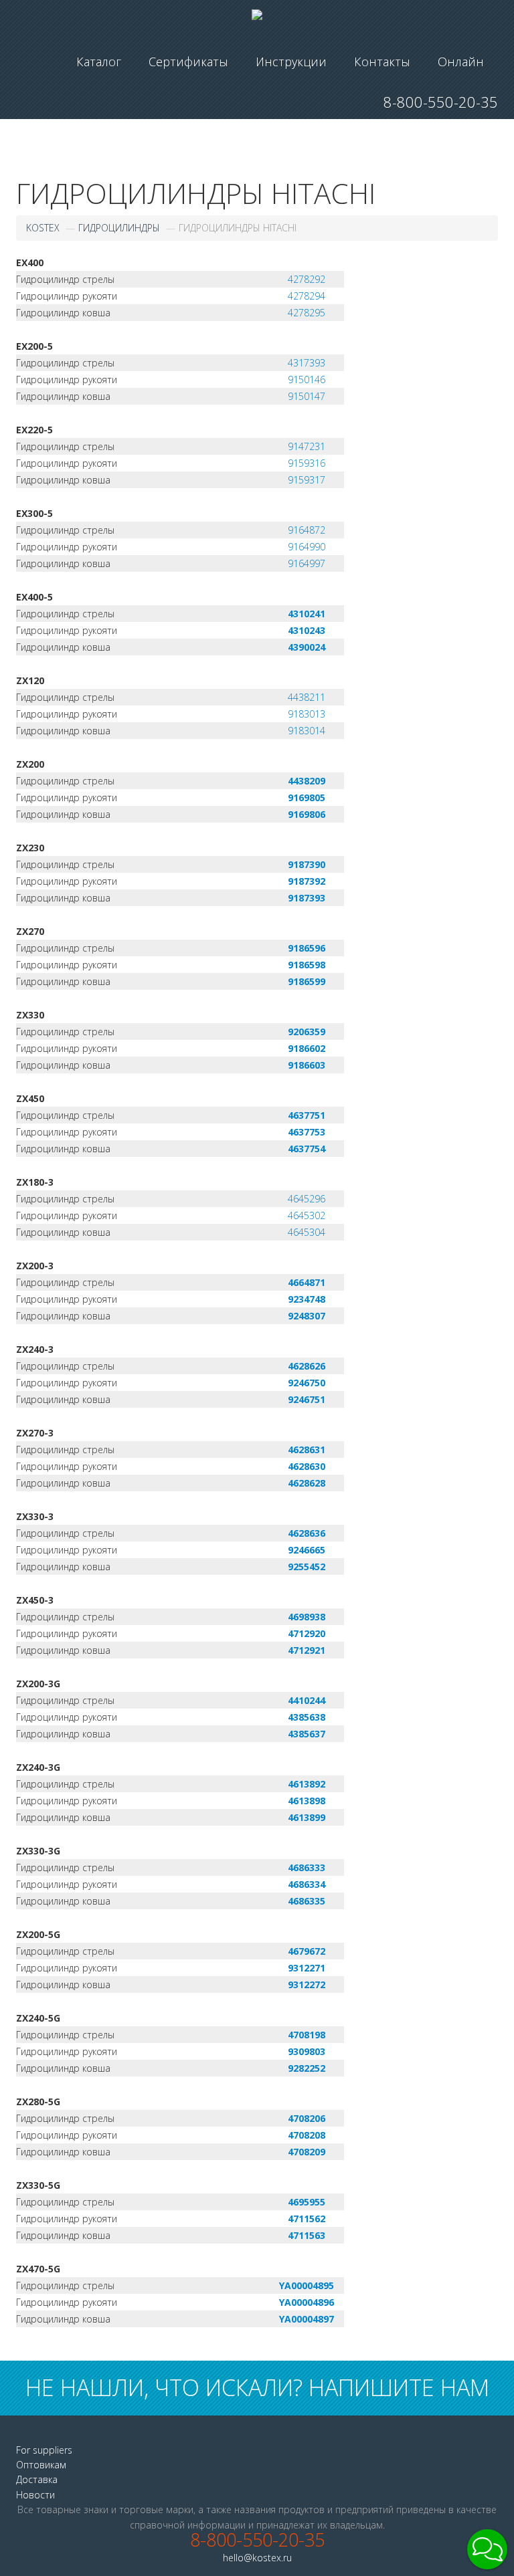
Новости (35, 2495)
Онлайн (461, 62)
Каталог (99, 62)
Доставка (37, 2479)
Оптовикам (41, 2465)
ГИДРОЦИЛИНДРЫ (119, 228)
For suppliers (44, 2450)
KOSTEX (43, 228)
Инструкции (291, 62)
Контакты (382, 62)
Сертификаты (188, 62)
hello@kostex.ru (257, 2558)
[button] (487, 2549)
